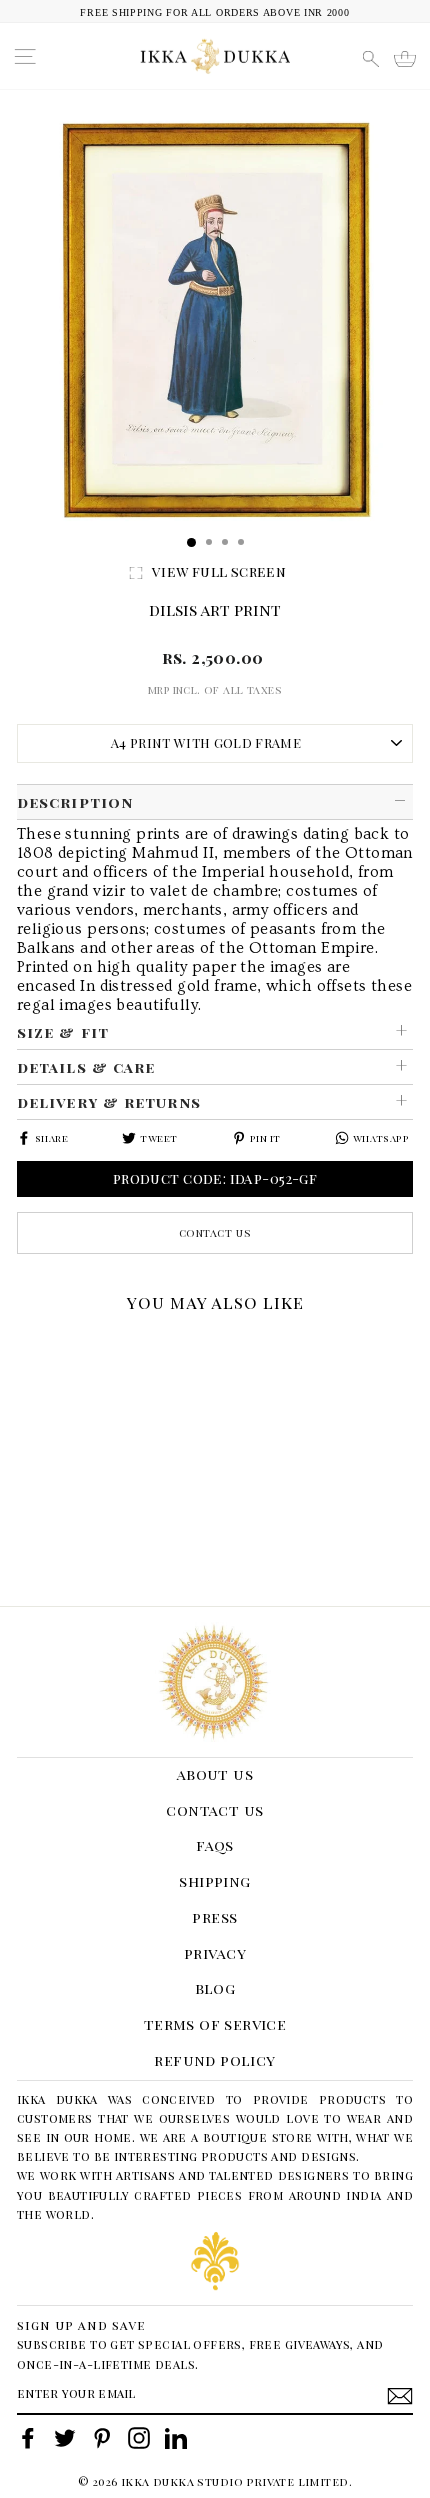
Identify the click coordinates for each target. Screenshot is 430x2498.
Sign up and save (81, 2324)
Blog (215, 1988)
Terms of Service (215, 2024)
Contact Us (215, 1232)
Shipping (214, 1881)
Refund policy (214, 2060)
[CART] (405, 59)
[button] (24, 1347)
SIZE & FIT (63, 1032)
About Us (215, 1774)
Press (214, 1917)
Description (75, 802)
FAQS (215, 1845)
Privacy (215, 1953)
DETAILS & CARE (86, 1067)
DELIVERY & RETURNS (109, 1102)
